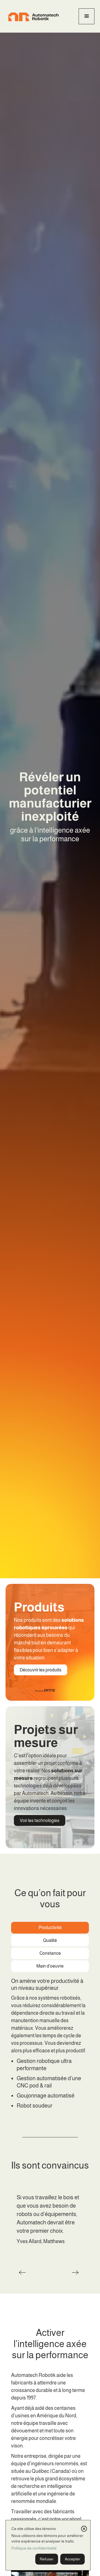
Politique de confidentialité (34, 2548)
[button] (87, 16)
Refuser (47, 2559)
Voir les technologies (40, 1820)
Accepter (72, 2559)
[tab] (50, 1928)
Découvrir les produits (41, 1670)
